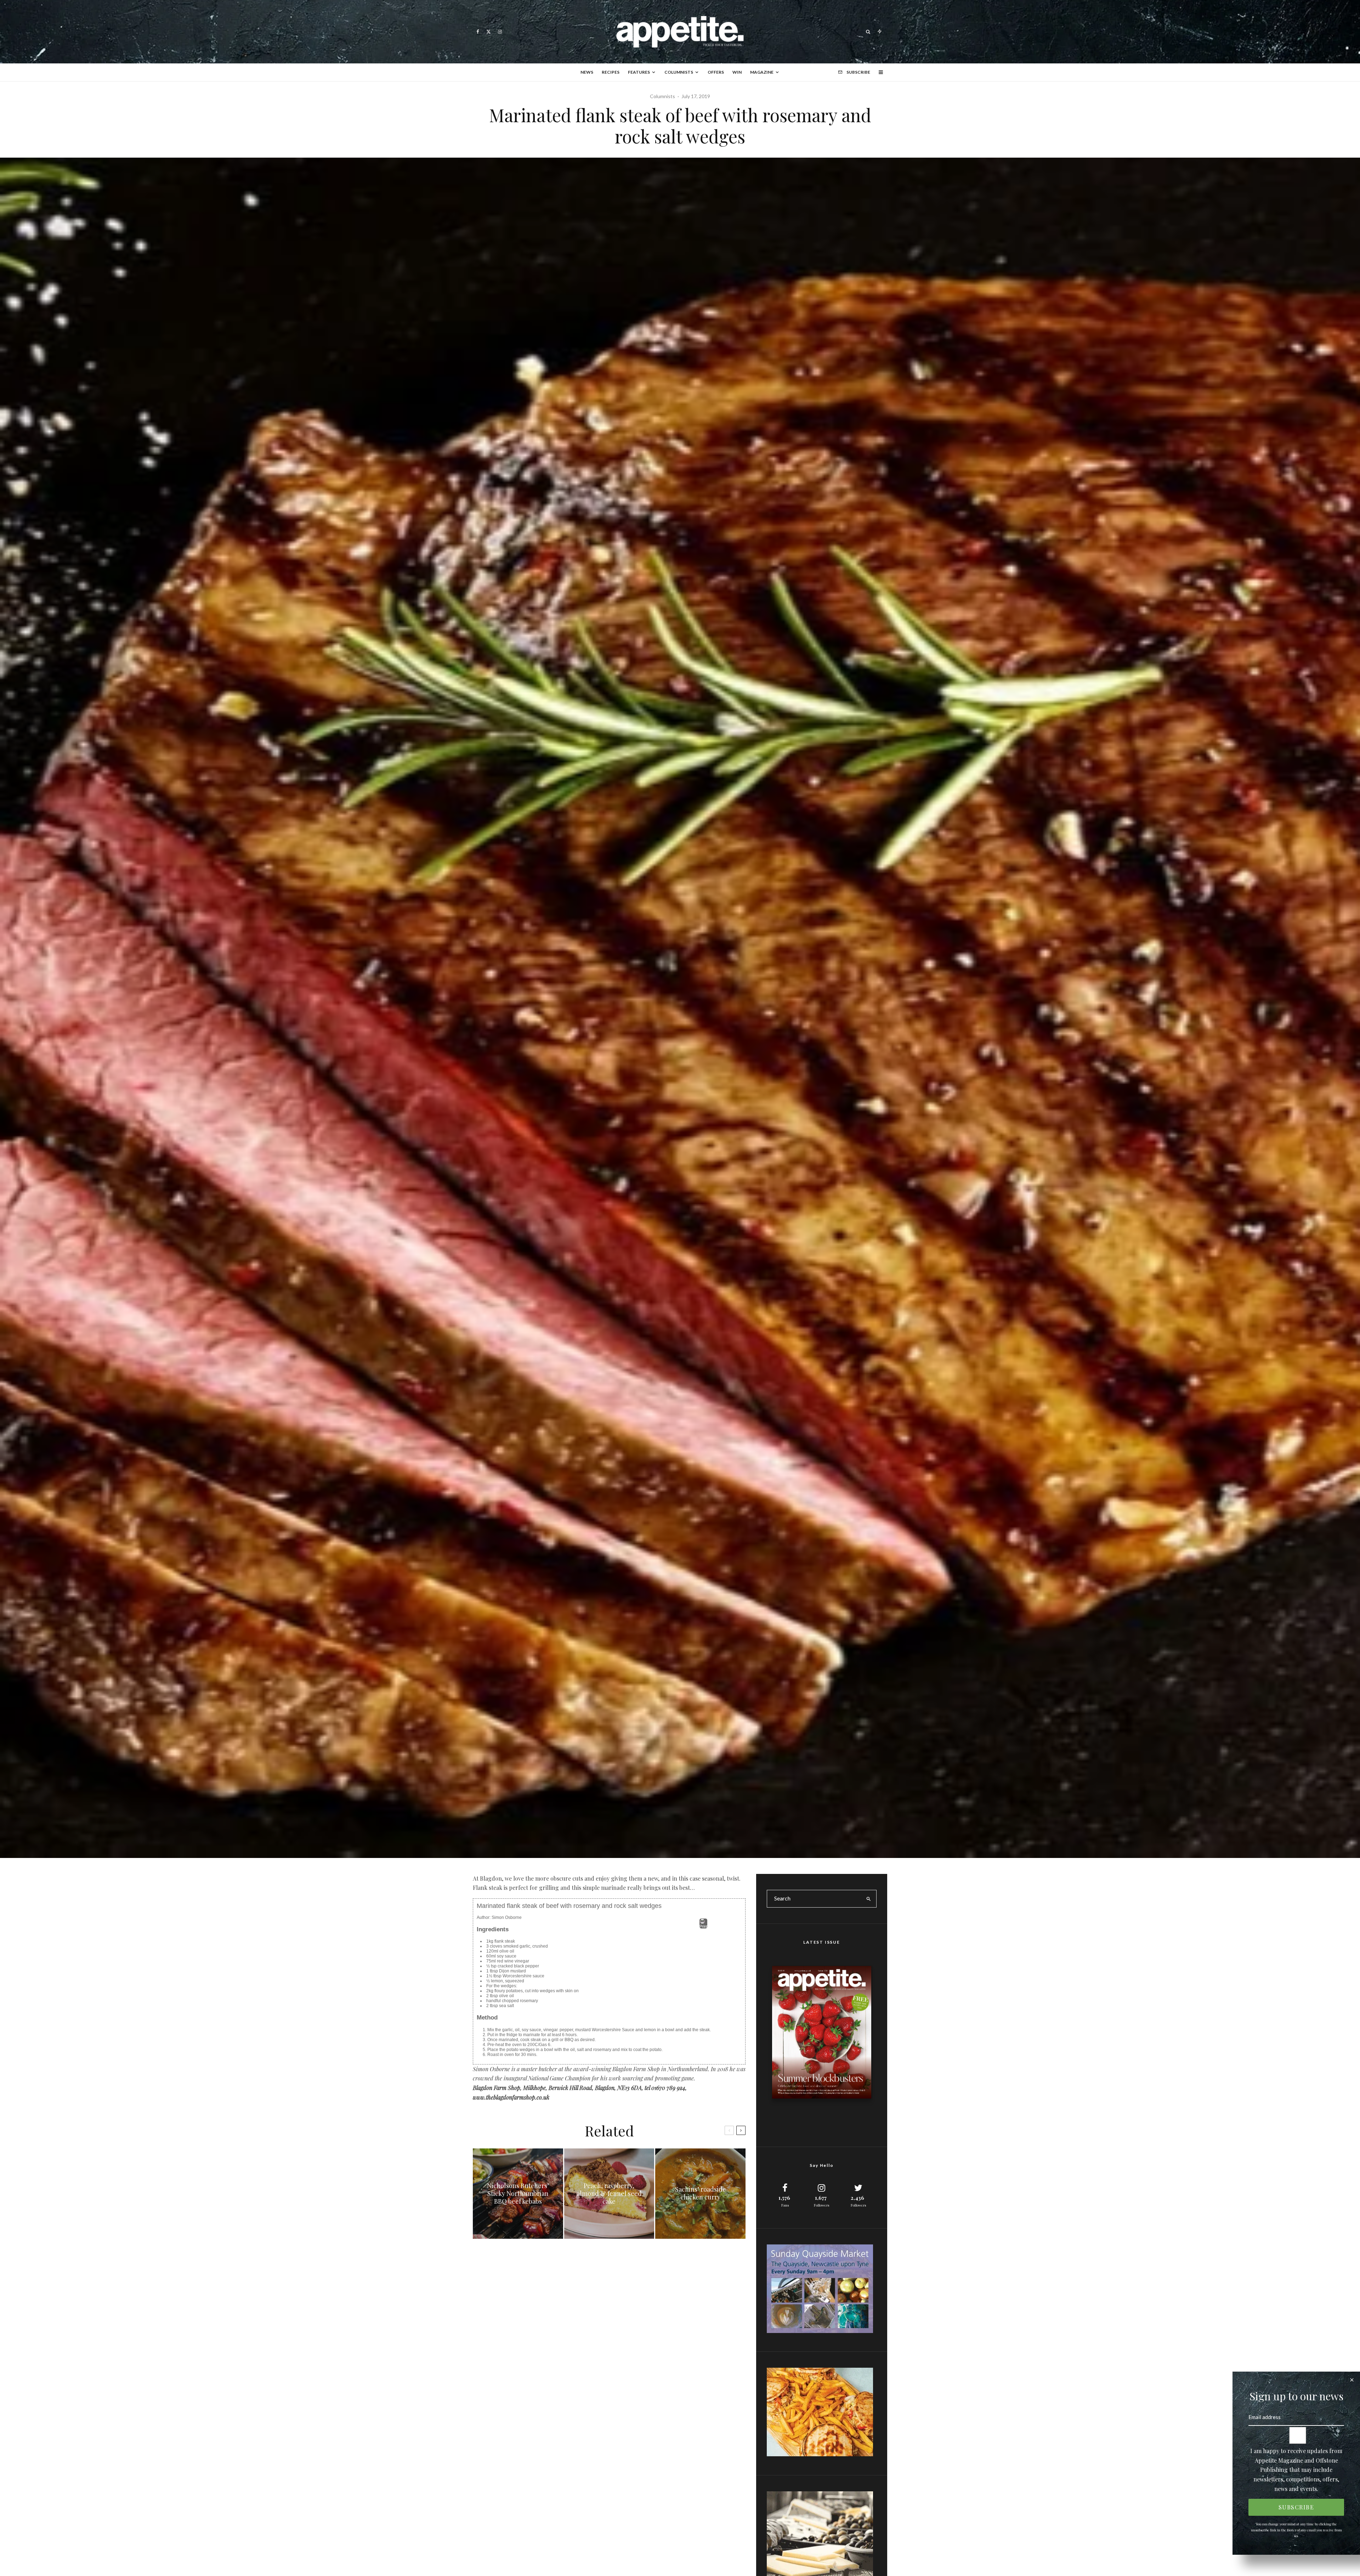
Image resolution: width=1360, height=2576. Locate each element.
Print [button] (703, 1926)
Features (639, 72)
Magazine (762, 72)
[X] (489, 32)
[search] (869, 1899)
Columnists (679, 72)
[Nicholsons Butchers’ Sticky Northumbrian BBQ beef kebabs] (518, 2194)
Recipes (611, 72)
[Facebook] (478, 32)
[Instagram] (500, 32)
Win (737, 72)
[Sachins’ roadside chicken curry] (700, 2194)
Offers (716, 72)
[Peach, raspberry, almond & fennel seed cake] (609, 2194)
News (587, 72)
